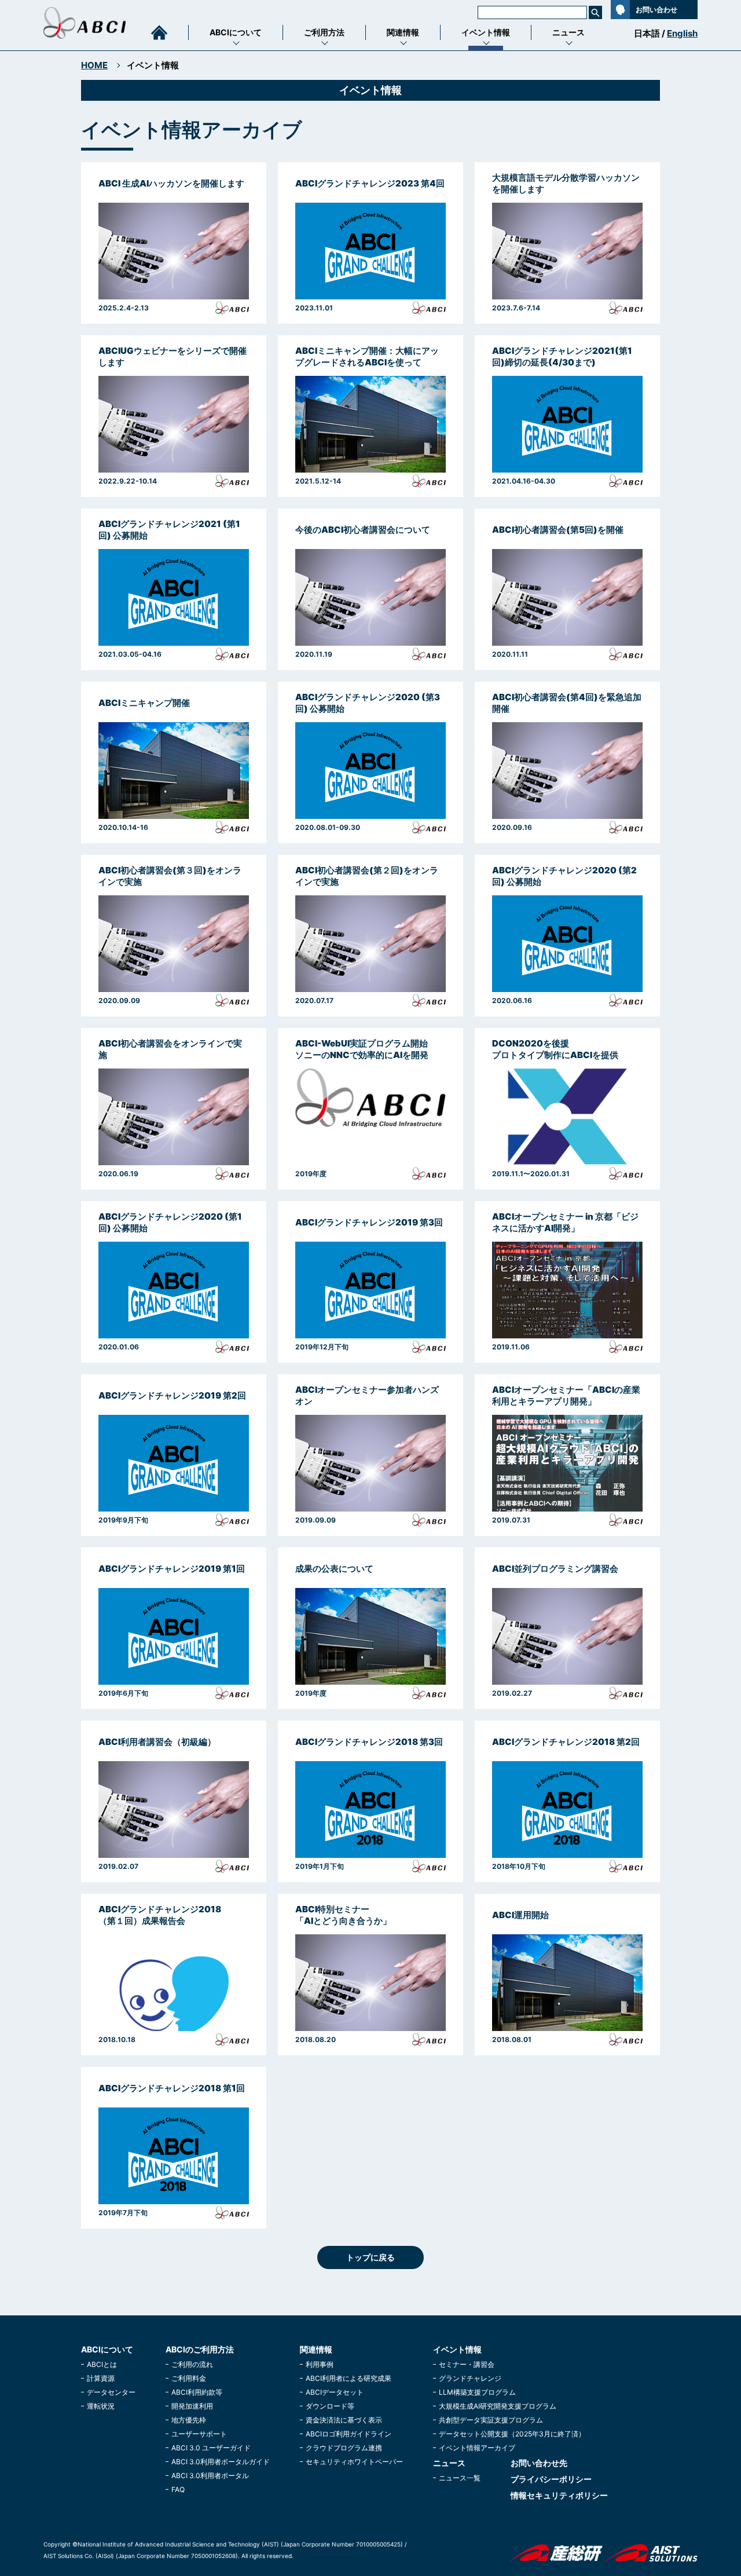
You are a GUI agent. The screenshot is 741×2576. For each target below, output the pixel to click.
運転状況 (101, 2406)
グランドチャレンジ (470, 2378)
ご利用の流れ (192, 2364)
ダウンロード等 (330, 2406)
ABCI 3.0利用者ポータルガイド (221, 2462)
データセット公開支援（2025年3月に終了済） (512, 2434)
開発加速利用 (192, 2406)
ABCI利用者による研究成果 (349, 2378)
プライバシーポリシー (551, 2479)
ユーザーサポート (199, 2434)
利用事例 (320, 2364)
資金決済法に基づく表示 (344, 2420)
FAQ (178, 2489)
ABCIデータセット (335, 2392)
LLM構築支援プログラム (477, 2392)
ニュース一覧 (460, 2478)
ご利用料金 (189, 2378)
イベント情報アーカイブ (477, 2448)
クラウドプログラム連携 (344, 2448)
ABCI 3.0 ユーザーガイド (211, 2448)
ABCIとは (102, 2364)
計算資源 (101, 2378)
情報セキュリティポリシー (559, 2495)
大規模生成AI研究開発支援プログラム (498, 2406)
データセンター (111, 2392)
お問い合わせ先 (539, 2463)
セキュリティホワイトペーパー (354, 2462)
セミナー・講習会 (467, 2364)
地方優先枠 (189, 2420)
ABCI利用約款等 (197, 2392)
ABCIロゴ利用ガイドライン (349, 2434)
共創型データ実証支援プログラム (491, 2420)
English (682, 33)
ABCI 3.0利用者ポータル (210, 2476)
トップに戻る (370, 2257)
